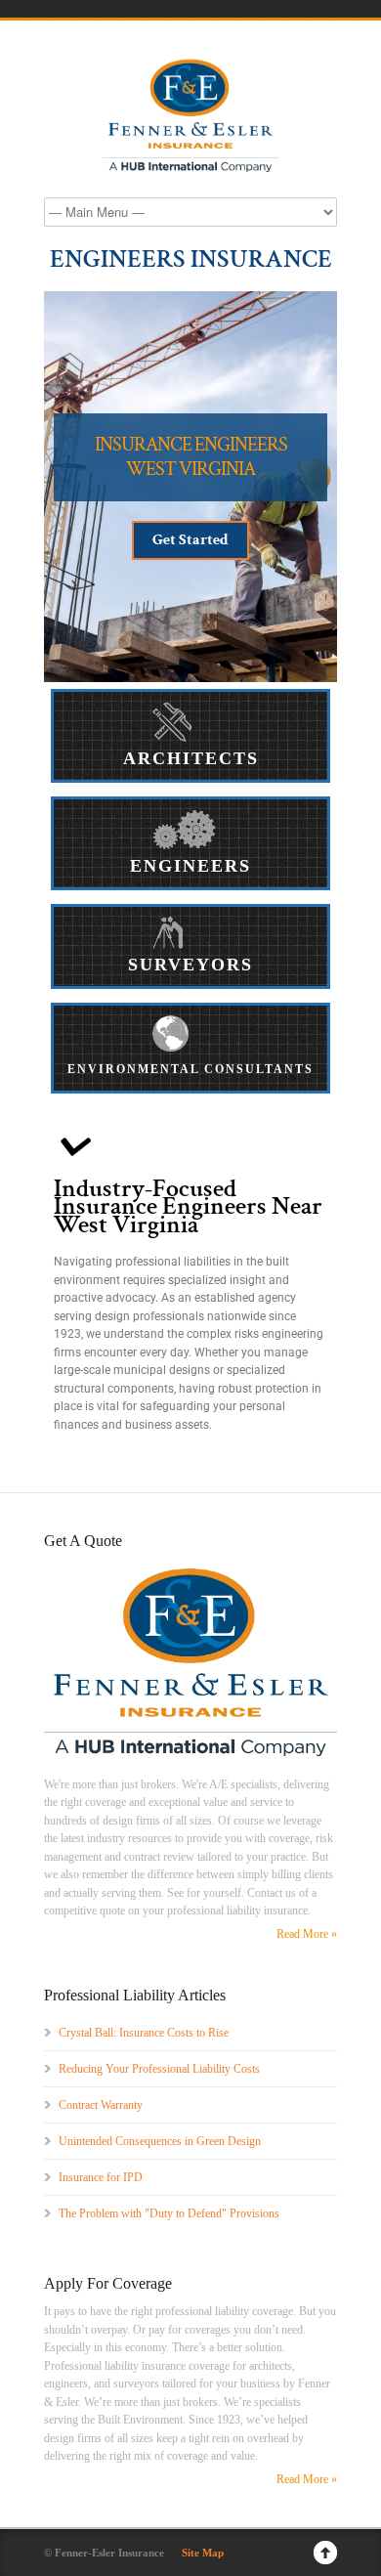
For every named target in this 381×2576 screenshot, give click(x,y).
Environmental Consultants (190, 1069)
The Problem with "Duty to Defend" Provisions (169, 2213)
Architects (191, 758)
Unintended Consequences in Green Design (160, 2141)
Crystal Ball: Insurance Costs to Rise (144, 2033)
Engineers (190, 866)
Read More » (307, 1934)
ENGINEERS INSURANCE (191, 259)
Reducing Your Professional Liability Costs (159, 2069)
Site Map (203, 2553)
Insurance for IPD (101, 2177)
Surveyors (190, 965)
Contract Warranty (101, 2105)
